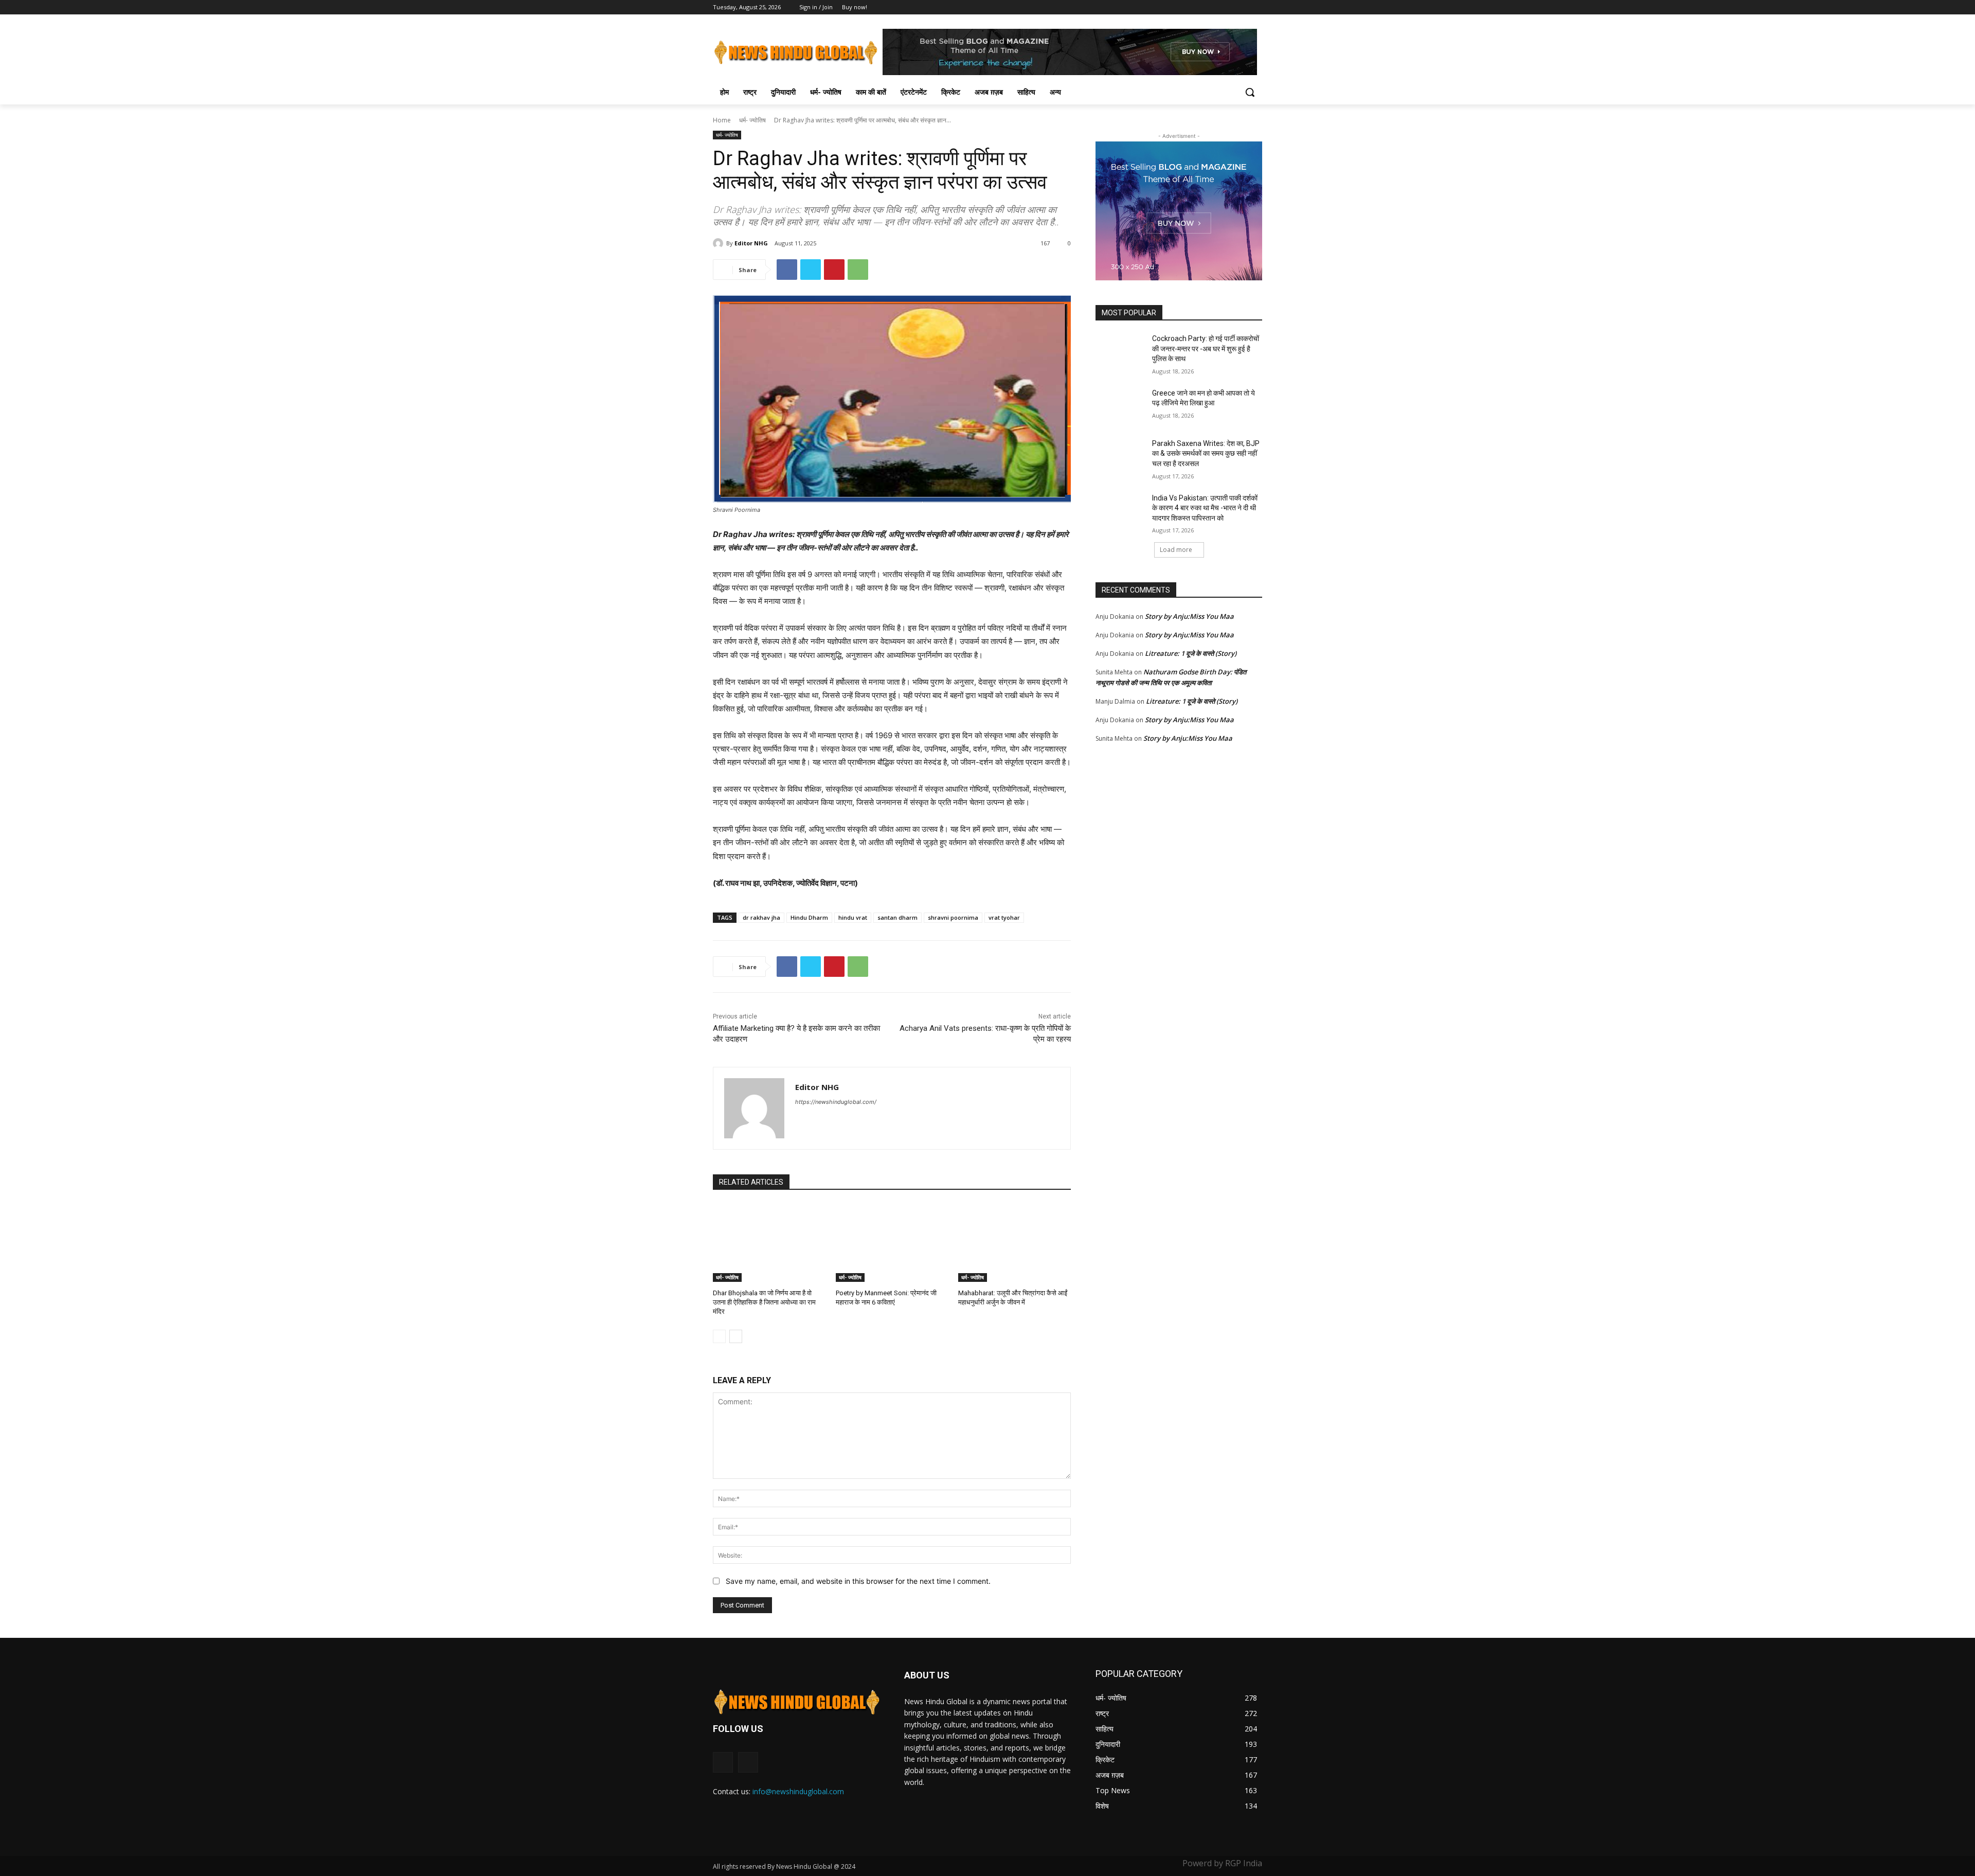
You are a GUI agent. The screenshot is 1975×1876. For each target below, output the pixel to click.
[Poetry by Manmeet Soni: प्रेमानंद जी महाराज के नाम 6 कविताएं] (892, 1243)
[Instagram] (748, 1762)
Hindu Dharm (809, 917)
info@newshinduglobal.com (798, 1791)
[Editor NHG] (720, 243)
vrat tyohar (1004, 917)
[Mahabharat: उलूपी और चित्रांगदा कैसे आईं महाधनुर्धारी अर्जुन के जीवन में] (1015, 1243)
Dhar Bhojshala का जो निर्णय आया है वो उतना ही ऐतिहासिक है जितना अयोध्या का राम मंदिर (764, 1302)
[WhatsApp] (858, 270)
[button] (1250, 92)
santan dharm (897, 917)
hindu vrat (853, 917)
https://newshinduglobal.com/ (836, 1102)
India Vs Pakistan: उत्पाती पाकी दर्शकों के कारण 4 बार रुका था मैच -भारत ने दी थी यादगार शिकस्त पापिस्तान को (1205, 508)
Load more (1176, 550)
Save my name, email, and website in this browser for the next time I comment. (858, 1581)
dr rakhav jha (761, 917)
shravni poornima (953, 917)
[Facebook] (1256, 7)
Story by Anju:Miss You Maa (1189, 616)
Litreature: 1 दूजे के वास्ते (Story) (1191, 653)
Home (722, 120)
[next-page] (736, 1336)
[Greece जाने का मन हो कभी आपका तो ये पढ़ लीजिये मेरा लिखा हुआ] (1120, 406)
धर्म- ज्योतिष (752, 120)
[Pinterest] (834, 270)
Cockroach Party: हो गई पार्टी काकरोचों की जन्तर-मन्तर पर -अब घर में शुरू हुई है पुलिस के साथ (1206, 349)
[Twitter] (811, 270)
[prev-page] (719, 1336)
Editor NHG (751, 243)
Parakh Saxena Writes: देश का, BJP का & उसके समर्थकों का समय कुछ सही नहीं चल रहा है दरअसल (1206, 453)
